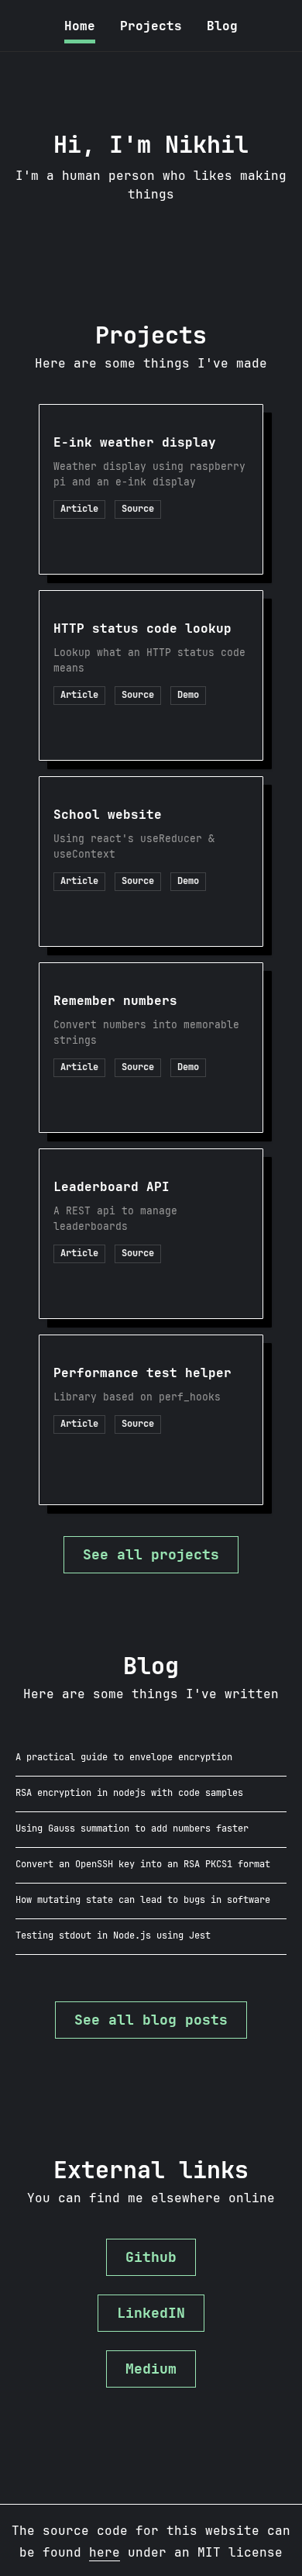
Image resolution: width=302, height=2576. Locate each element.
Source (138, 509)
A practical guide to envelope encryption (124, 1757)
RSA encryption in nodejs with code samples (129, 1793)
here (105, 2552)
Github (151, 2257)
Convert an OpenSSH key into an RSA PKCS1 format (143, 1864)
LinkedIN (151, 2313)
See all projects (151, 1554)
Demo (188, 695)
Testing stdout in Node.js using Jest (113, 1935)
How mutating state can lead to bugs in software (143, 1900)
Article (79, 509)
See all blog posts (151, 2020)
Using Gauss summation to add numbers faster (132, 1828)
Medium (151, 2369)
